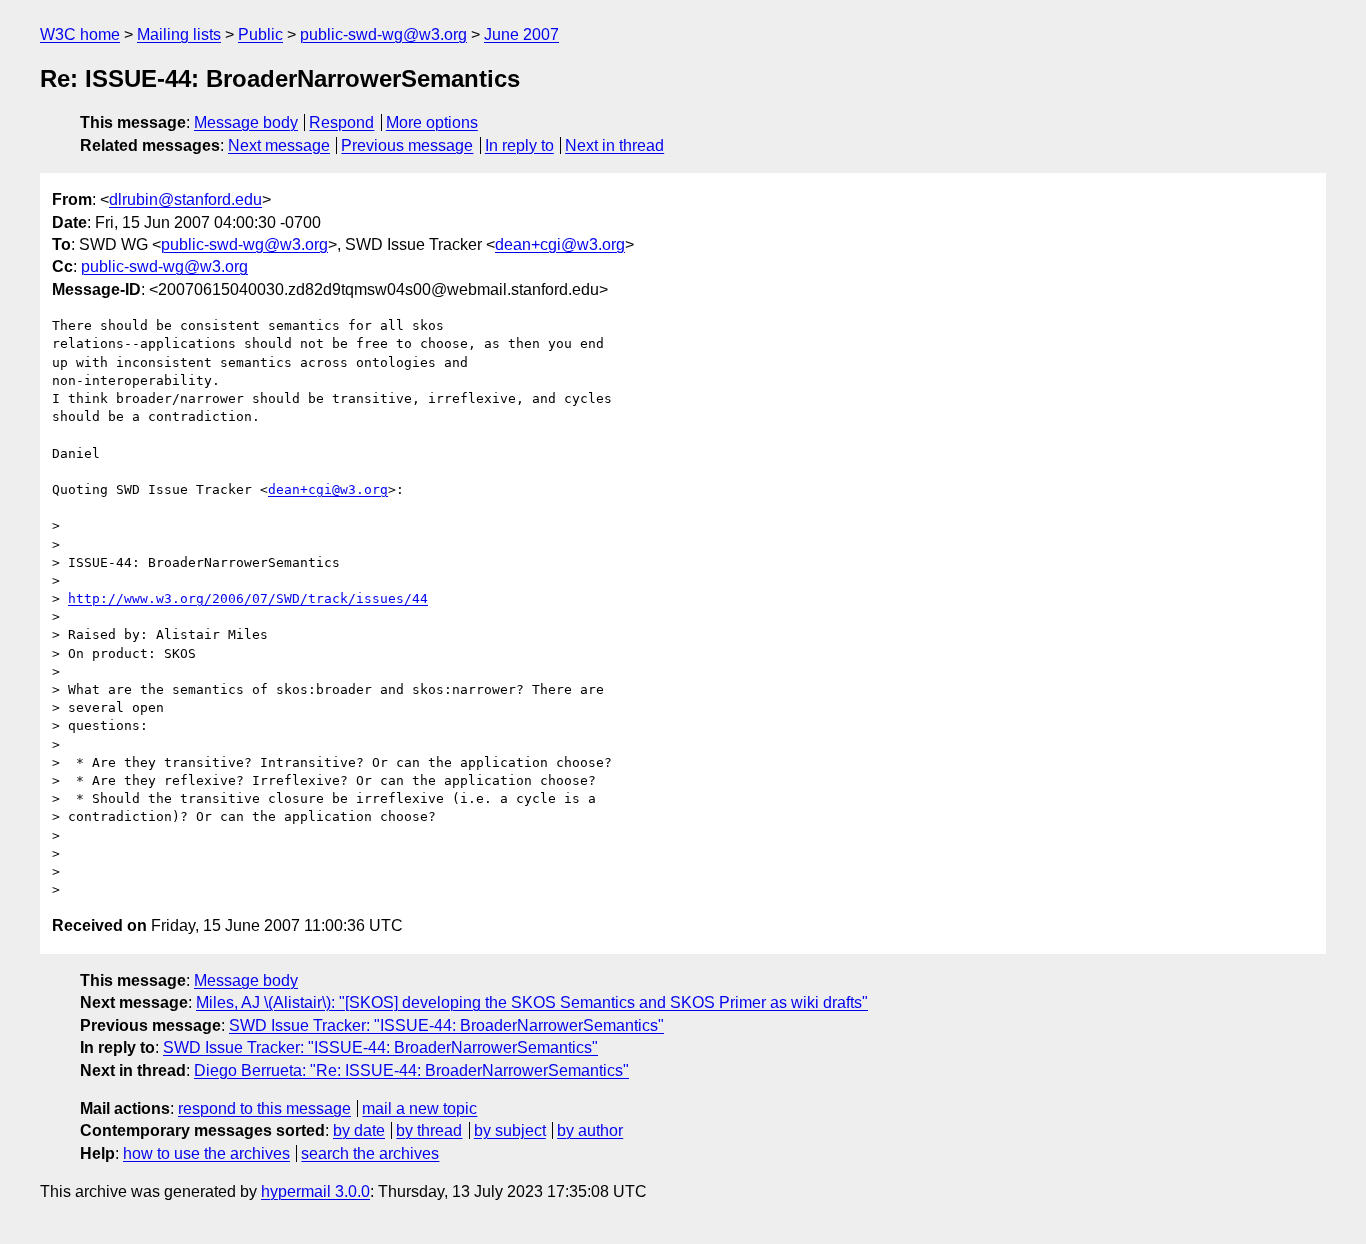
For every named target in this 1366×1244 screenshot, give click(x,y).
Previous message (407, 145)
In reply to (519, 145)
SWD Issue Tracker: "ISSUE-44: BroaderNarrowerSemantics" (446, 1025)
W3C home (80, 34)
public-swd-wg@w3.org (383, 34)
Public (260, 34)
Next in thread (614, 145)
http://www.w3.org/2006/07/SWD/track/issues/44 (248, 598)
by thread (429, 1130)
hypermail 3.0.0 (315, 1191)
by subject (510, 1130)
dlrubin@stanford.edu (185, 199)
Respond (341, 122)
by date (359, 1130)
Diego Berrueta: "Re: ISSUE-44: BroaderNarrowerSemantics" (411, 1070)
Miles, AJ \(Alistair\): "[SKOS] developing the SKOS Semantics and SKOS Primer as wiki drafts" (532, 1002)
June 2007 (521, 34)
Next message (279, 145)
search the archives (370, 1153)
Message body (246, 122)
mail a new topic (419, 1108)
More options (432, 122)
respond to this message (264, 1108)
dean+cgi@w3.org (560, 244)
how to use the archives (206, 1153)
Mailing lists (179, 34)
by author (590, 1130)
